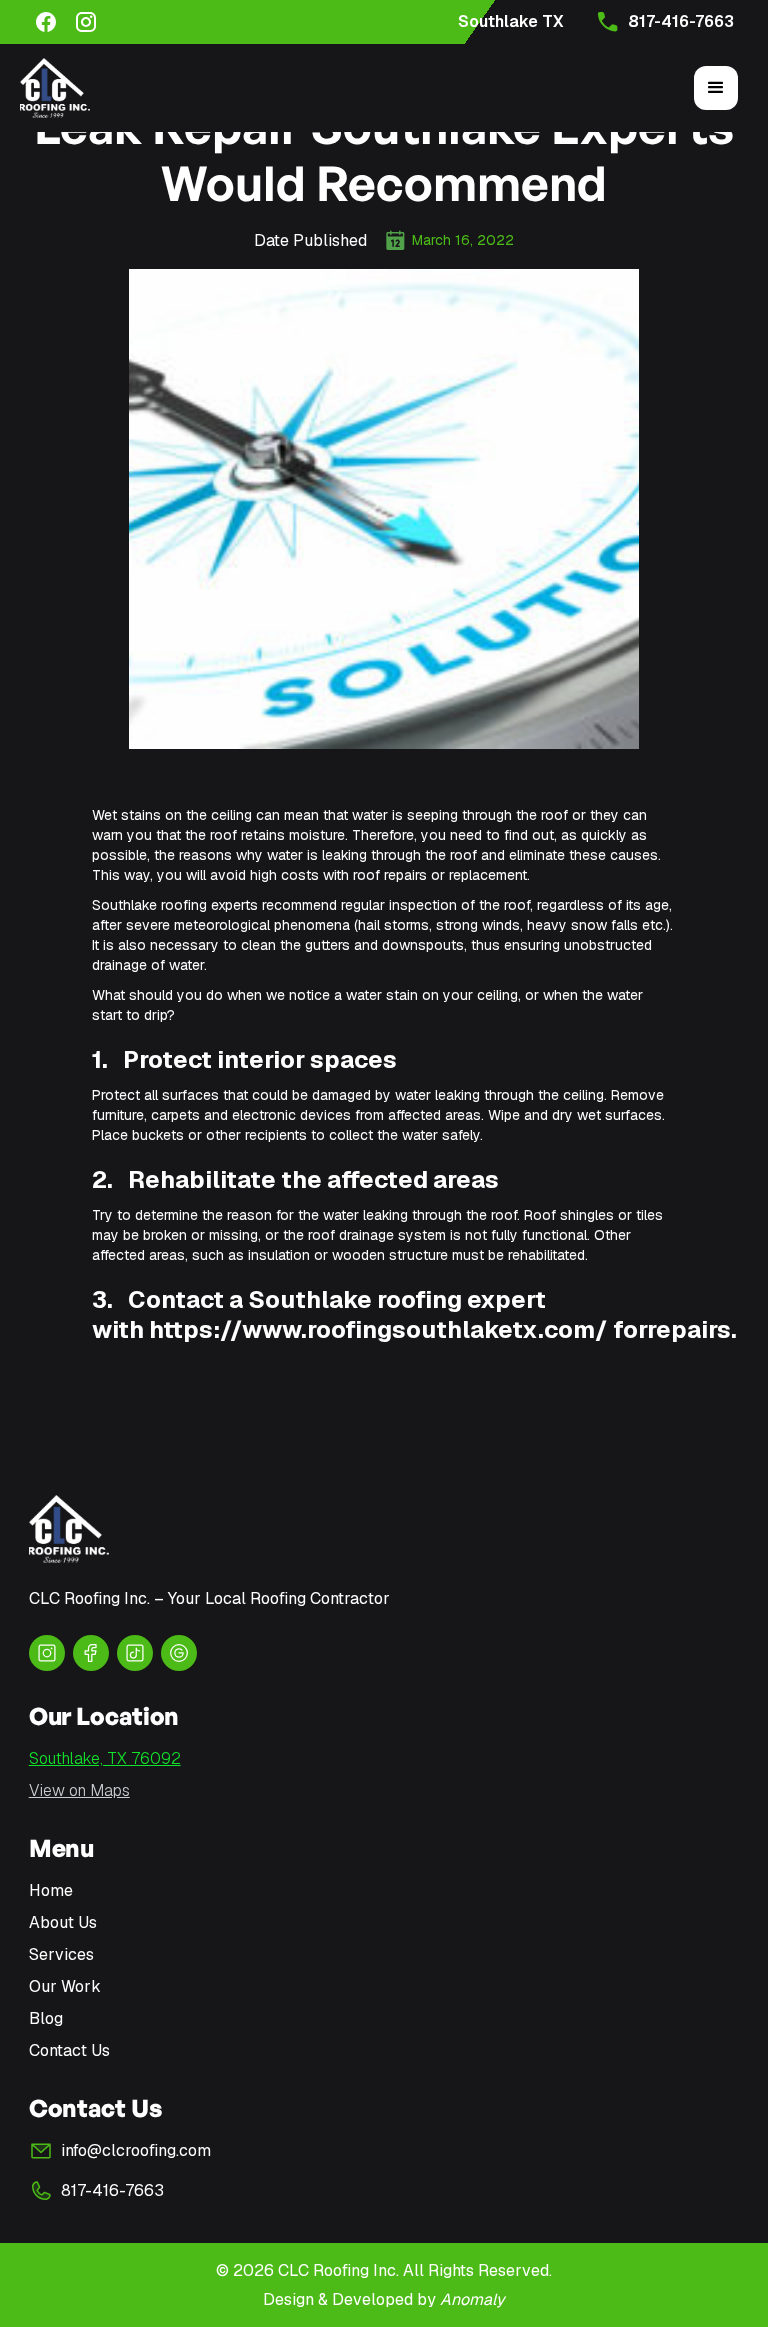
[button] (716, 88)
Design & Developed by (384, 2299)
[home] (55, 88)
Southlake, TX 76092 (105, 1758)
